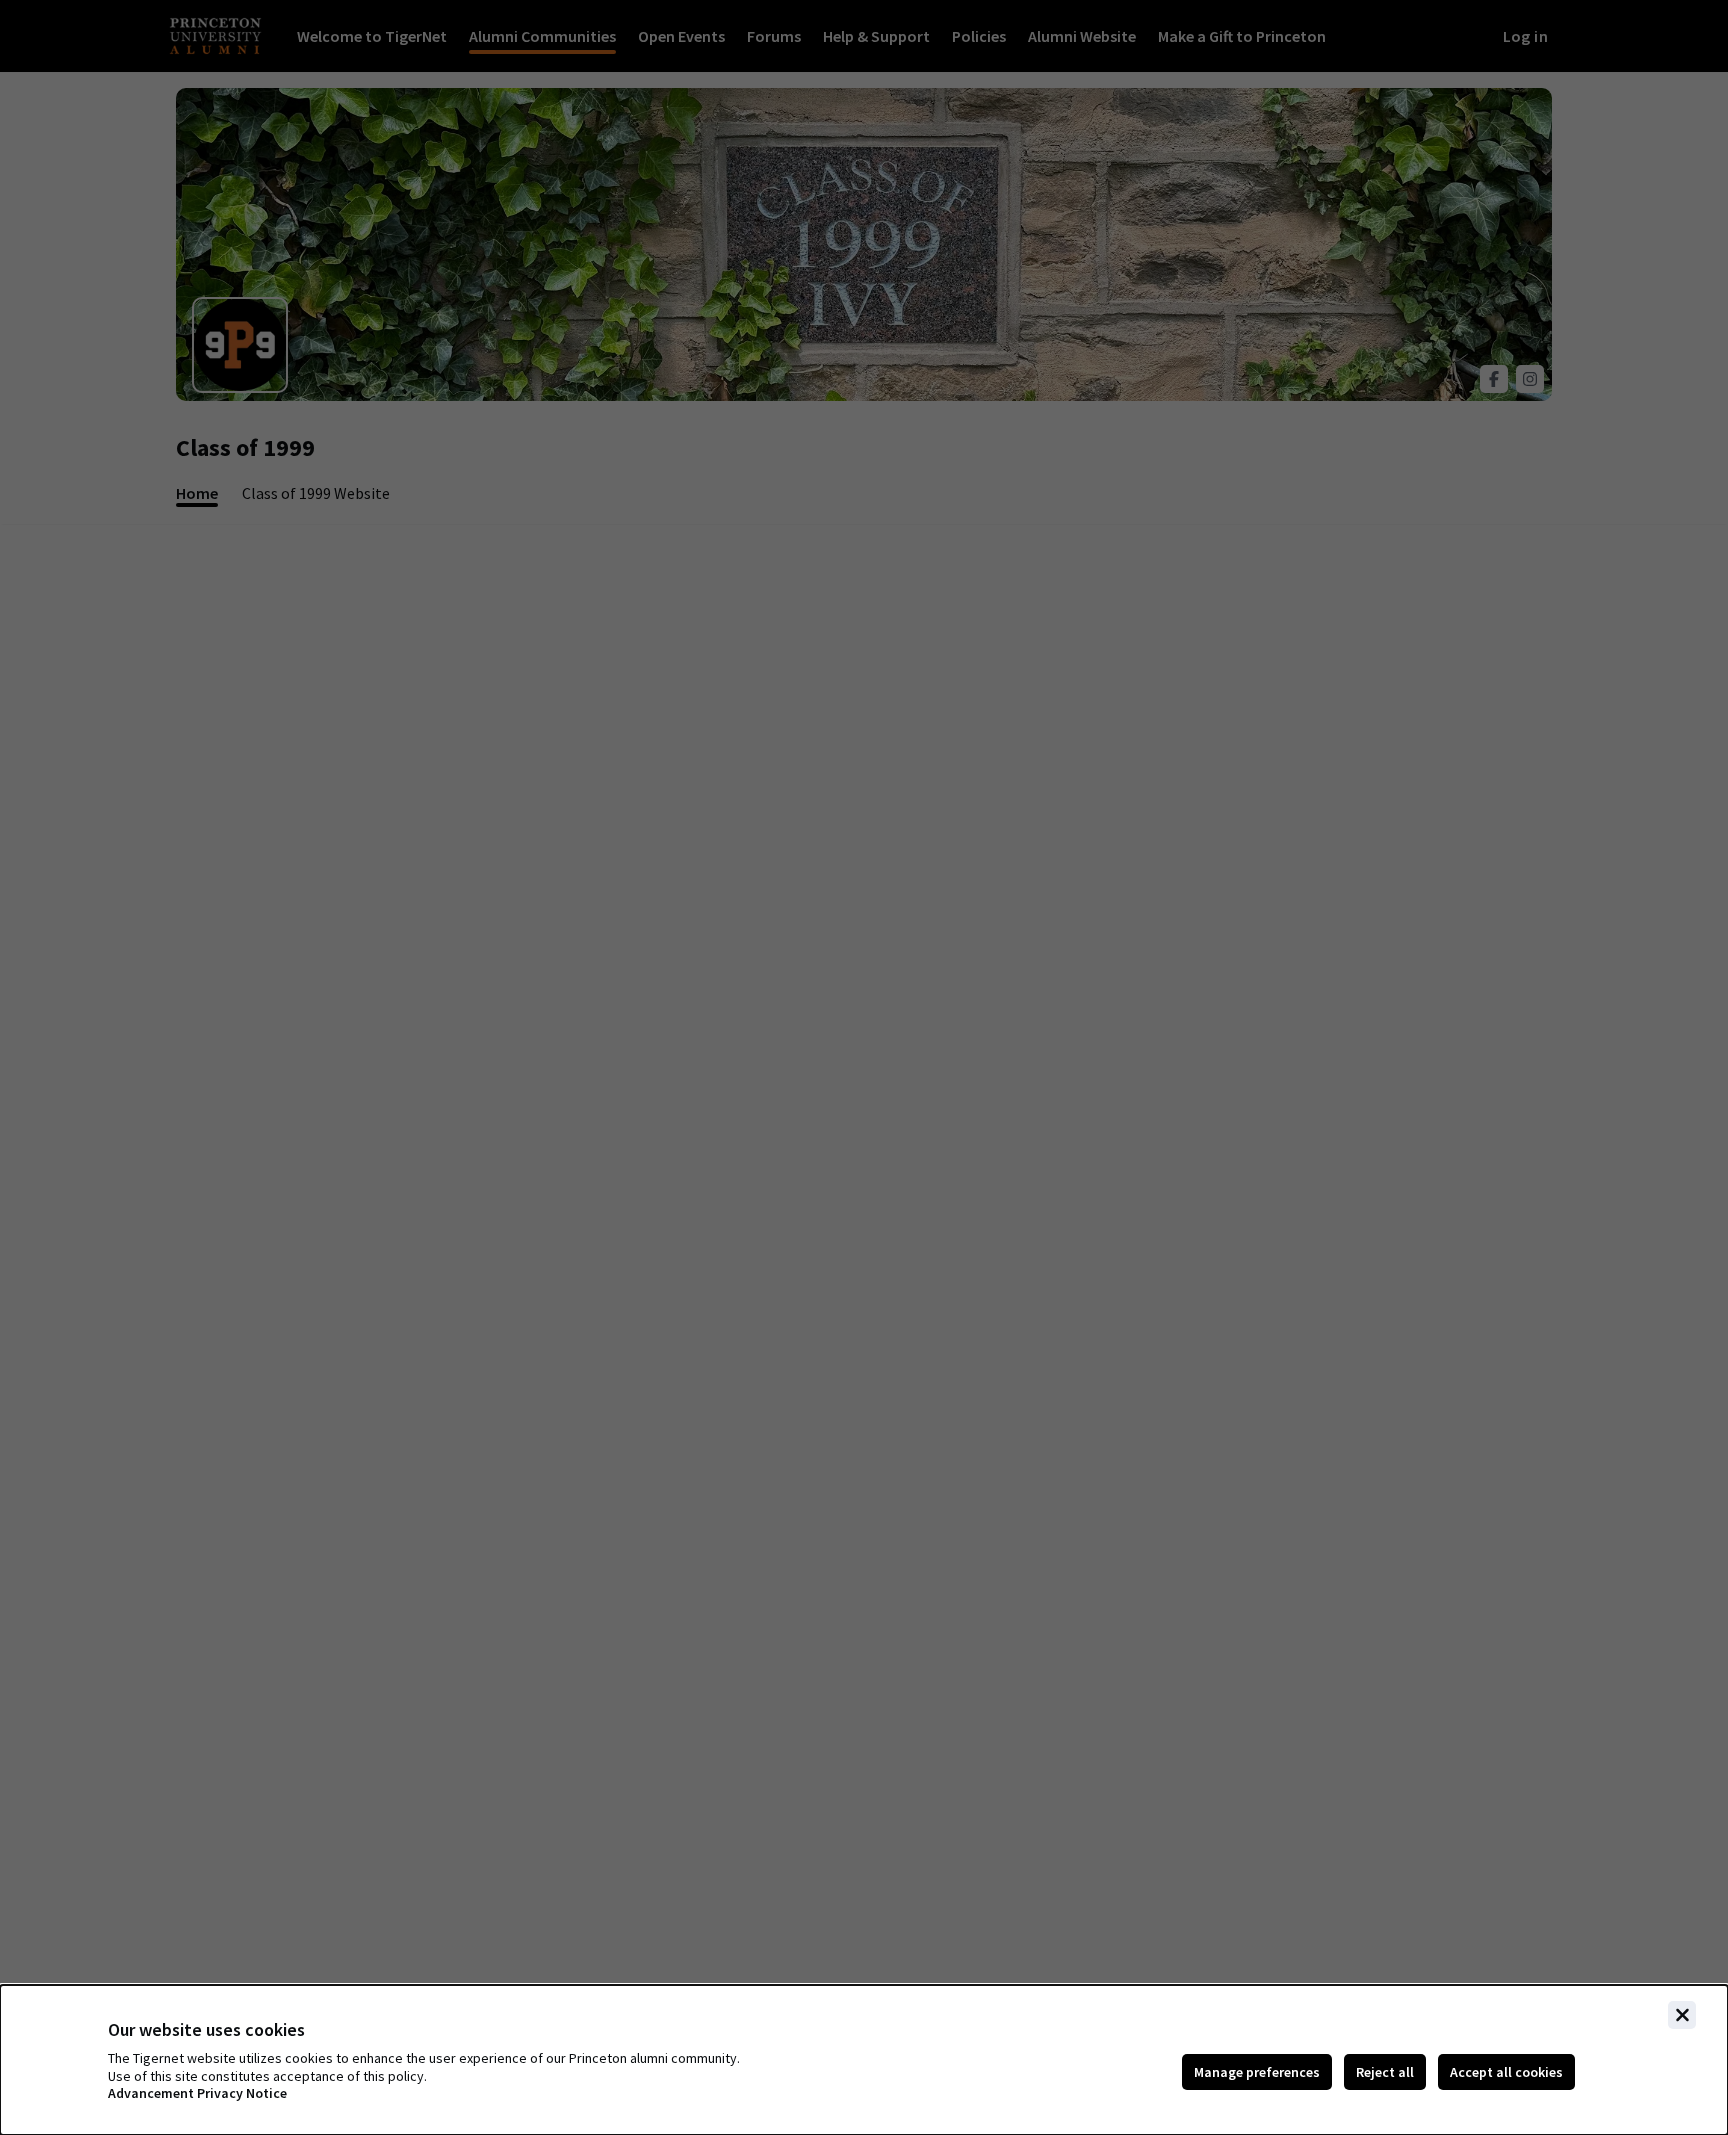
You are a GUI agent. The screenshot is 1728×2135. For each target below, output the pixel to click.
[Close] (1682, 2015)
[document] (864, 2060)
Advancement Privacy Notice (197, 2093)
